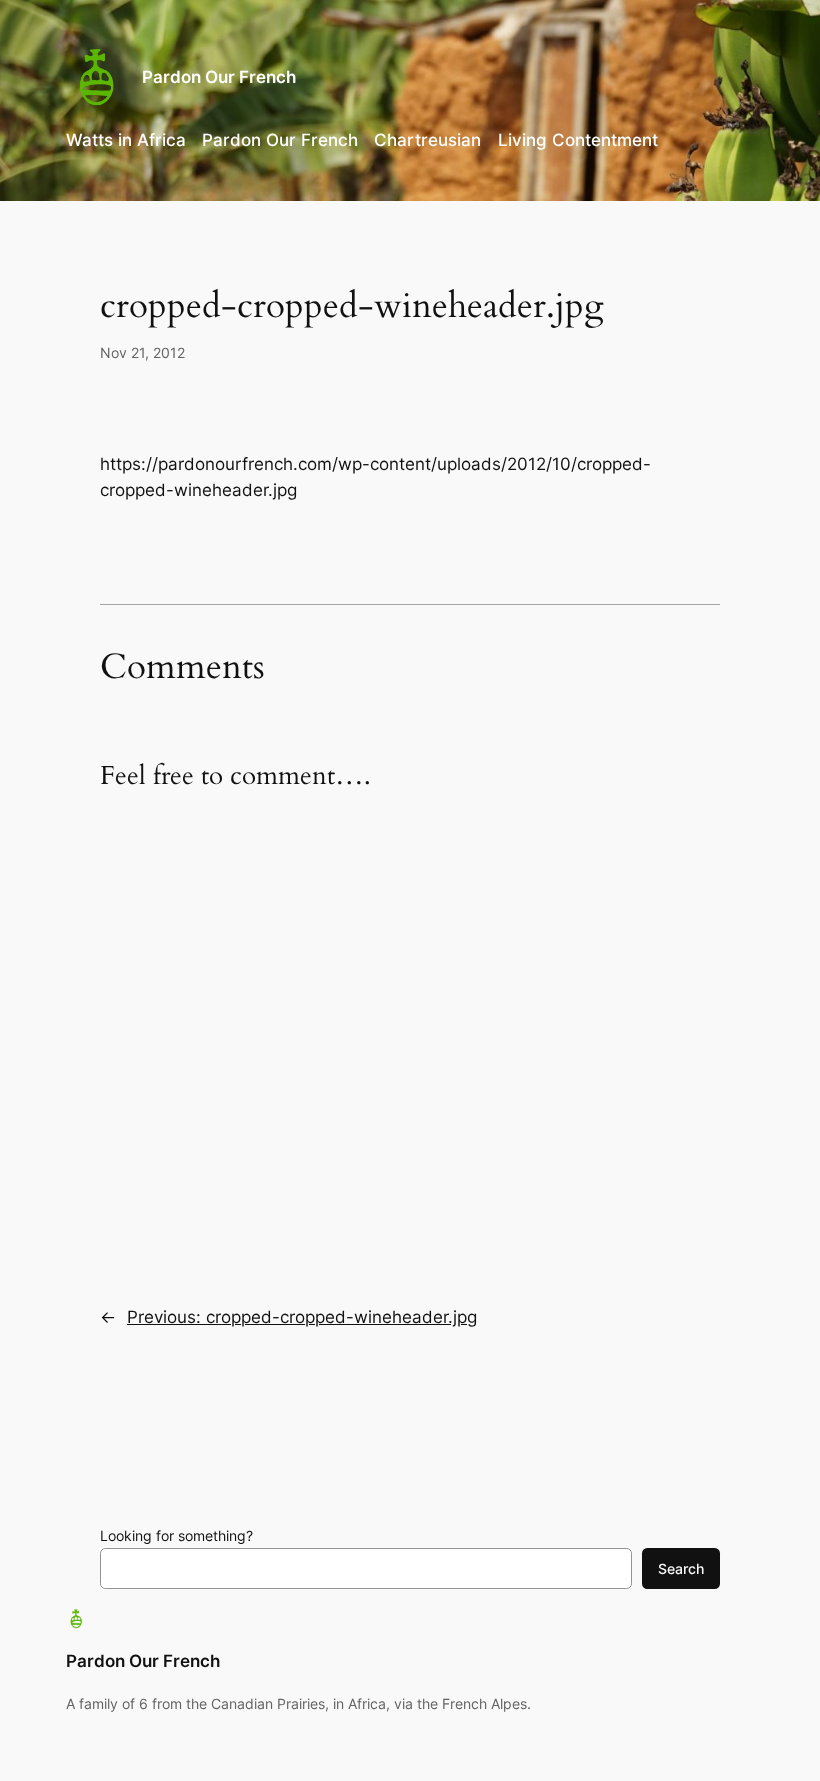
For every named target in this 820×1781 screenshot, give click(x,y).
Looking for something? (176, 1535)
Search (681, 1568)
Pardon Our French (219, 77)
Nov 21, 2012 (142, 352)
